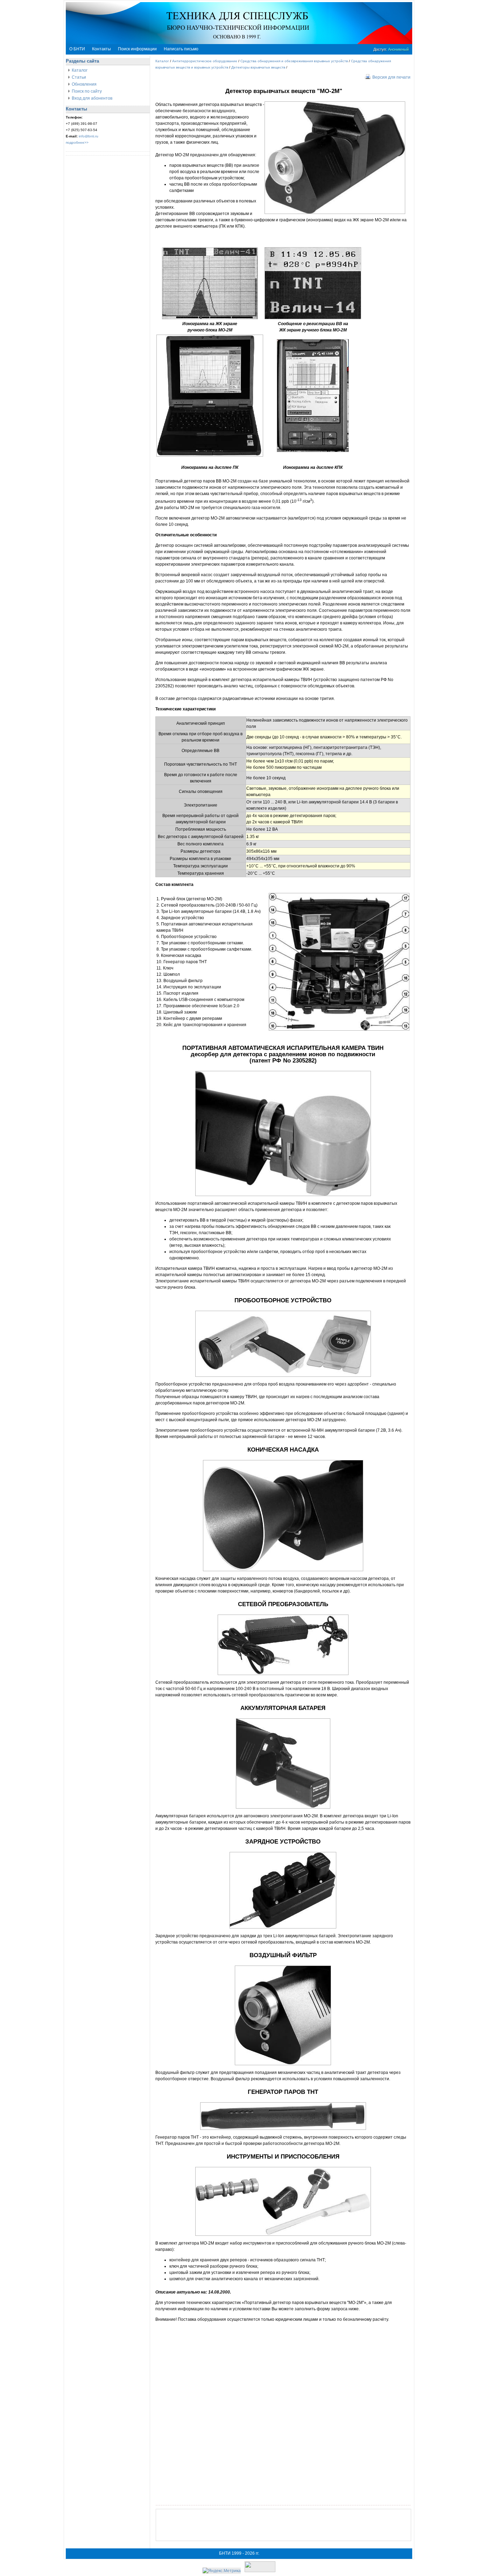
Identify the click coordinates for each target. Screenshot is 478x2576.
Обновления (84, 84)
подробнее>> (77, 142)
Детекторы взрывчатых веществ (258, 67)
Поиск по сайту (87, 91)
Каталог (80, 70)
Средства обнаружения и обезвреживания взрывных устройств (294, 61)
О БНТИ (77, 49)
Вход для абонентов (92, 98)
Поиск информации (137, 49)
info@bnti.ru (89, 136)
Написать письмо (181, 49)
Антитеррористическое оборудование (205, 61)
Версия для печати (391, 77)
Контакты (101, 49)
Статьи (79, 77)
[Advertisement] (283, 2525)
